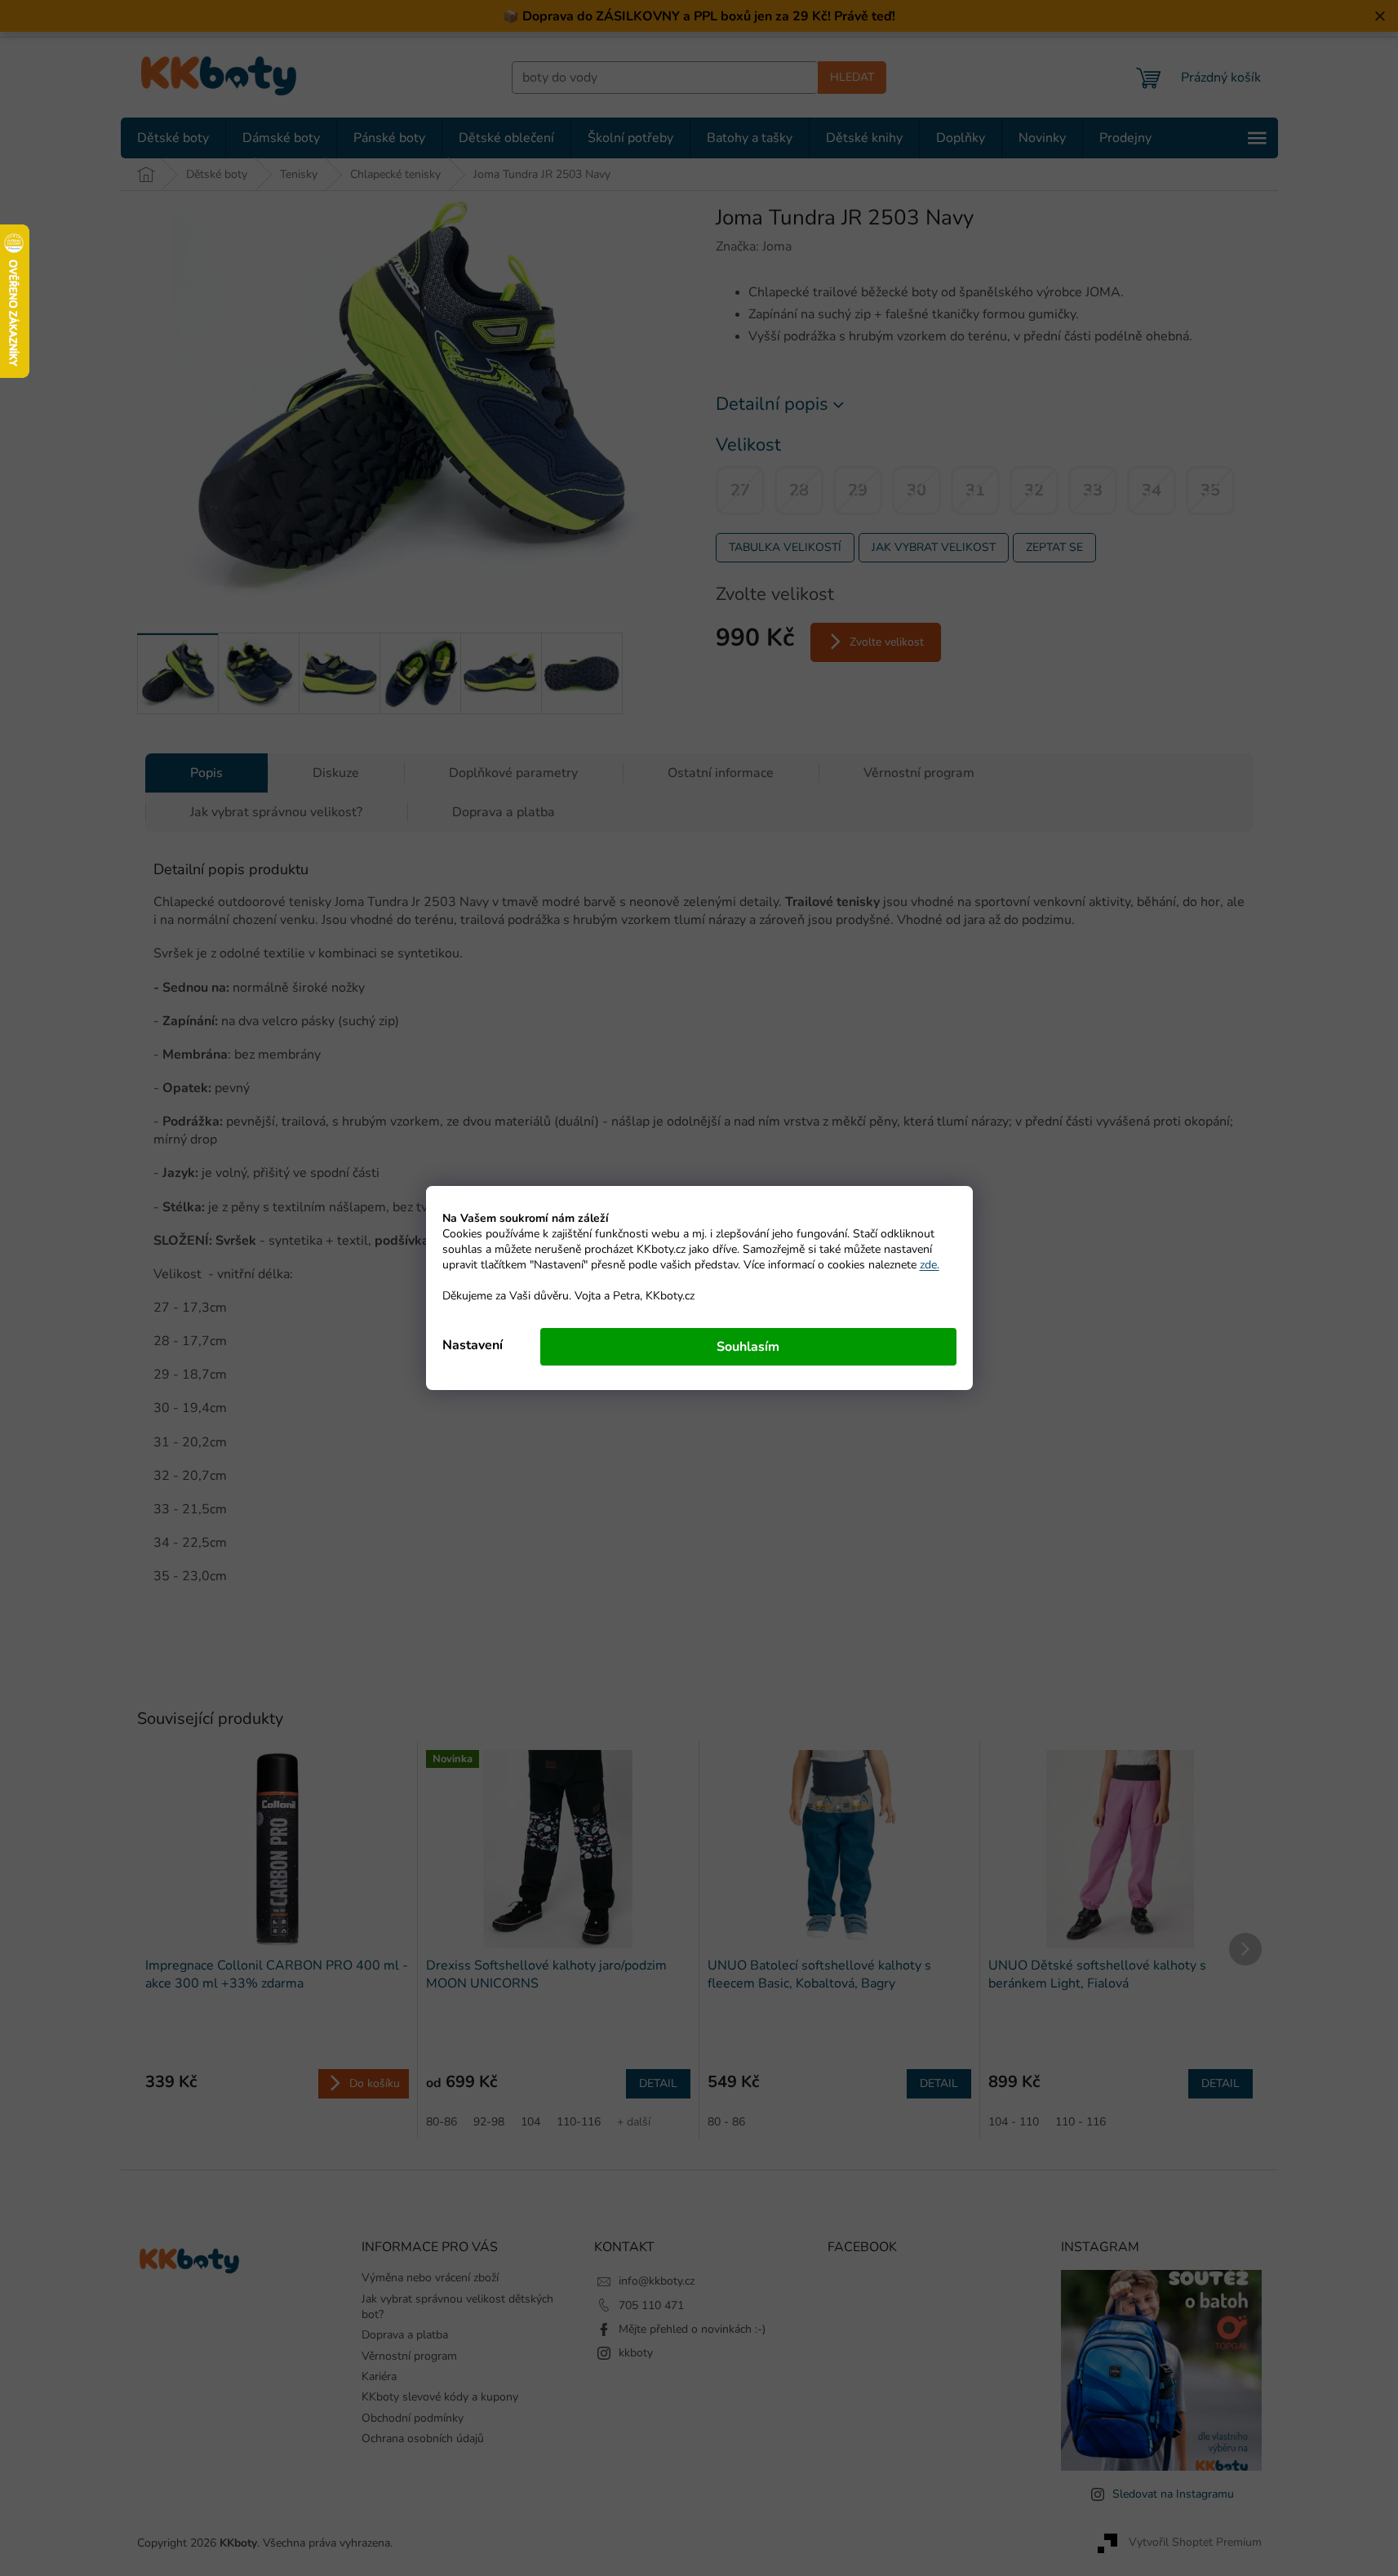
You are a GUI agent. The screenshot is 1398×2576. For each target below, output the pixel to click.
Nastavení (473, 1345)
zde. (930, 1265)
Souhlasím (748, 1347)
